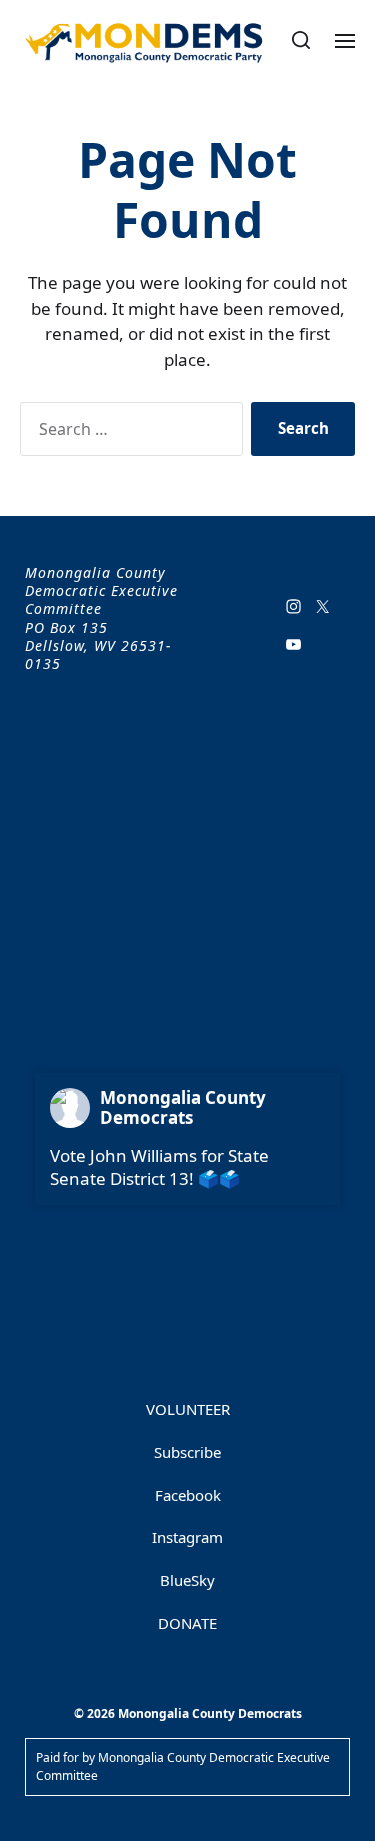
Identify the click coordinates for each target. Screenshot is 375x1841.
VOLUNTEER (188, 1409)
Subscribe (187, 1452)
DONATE (187, 1623)
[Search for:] (127, 433)
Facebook (188, 1495)
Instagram (187, 1537)
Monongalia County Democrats (183, 1107)
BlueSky (187, 1580)
